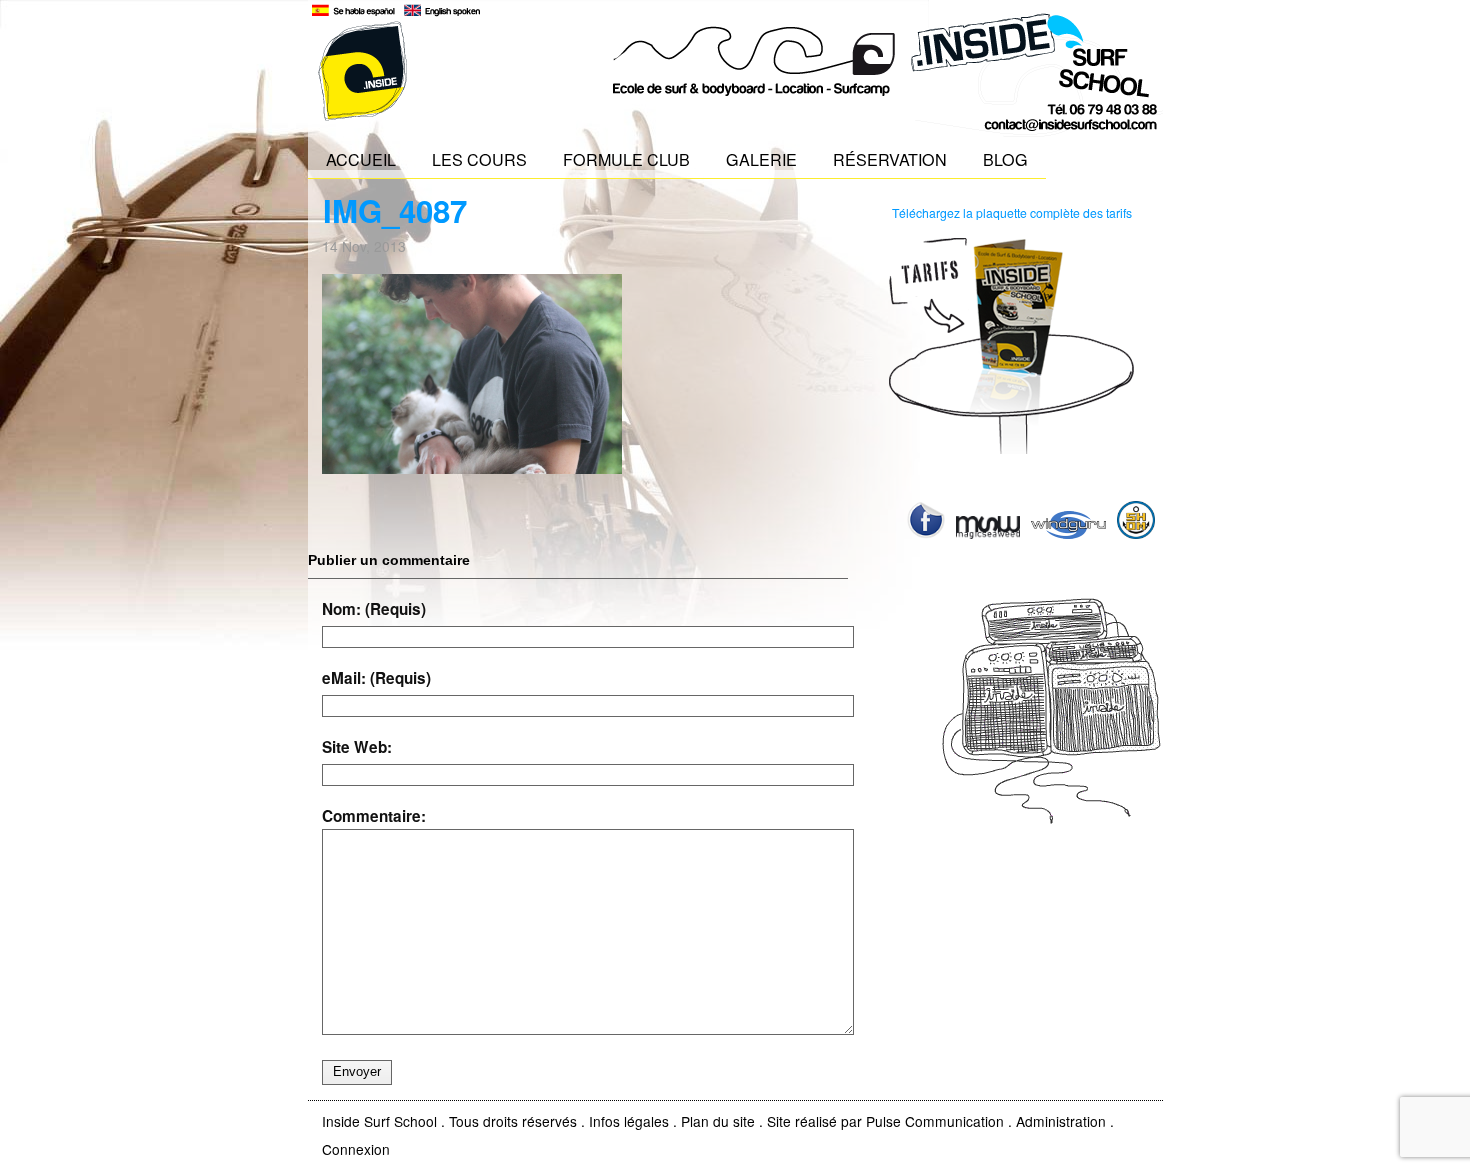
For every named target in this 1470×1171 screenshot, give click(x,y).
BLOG (1005, 159)
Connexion (356, 1149)
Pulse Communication (935, 1121)
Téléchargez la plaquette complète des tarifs (1012, 212)
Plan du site (718, 1121)
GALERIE (761, 159)
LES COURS (479, 159)
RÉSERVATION (890, 159)
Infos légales (629, 1121)
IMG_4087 (395, 210)
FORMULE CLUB (626, 159)
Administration (1061, 1121)
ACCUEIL (361, 159)
